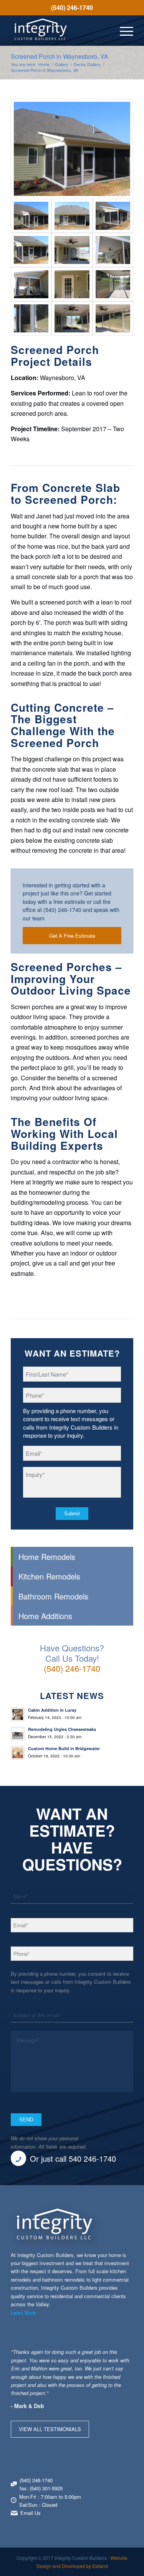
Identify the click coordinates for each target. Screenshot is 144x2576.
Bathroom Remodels (53, 1596)
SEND (26, 2120)
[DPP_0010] (31, 284)
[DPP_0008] (72, 216)
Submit (72, 1514)
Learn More (23, 2313)
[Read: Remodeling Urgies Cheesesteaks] (18, 1734)
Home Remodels (47, 1557)
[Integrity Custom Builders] (60, 30)
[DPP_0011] (72, 250)
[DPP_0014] (113, 318)
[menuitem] (72, 8)
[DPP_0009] (113, 250)
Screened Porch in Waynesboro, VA (60, 56)
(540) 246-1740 (72, 7)
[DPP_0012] (113, 284)
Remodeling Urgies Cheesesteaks (62, 1729)
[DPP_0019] (72, 284)
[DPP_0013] (72, 318)
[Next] (126, 2355)
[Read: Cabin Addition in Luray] (18, 1714)
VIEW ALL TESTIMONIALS (50, 2429)
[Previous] (108, 2355)
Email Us (31, 2513)
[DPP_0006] (31, 250)
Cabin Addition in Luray (52, 1710)
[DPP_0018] (31, 318)
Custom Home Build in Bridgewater (64, 1748)
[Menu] (123, 30)
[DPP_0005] (72, 149)
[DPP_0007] (113, 216)
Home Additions (45, 1616)
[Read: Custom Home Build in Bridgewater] (18, 1753)
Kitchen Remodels (49, 1576)
